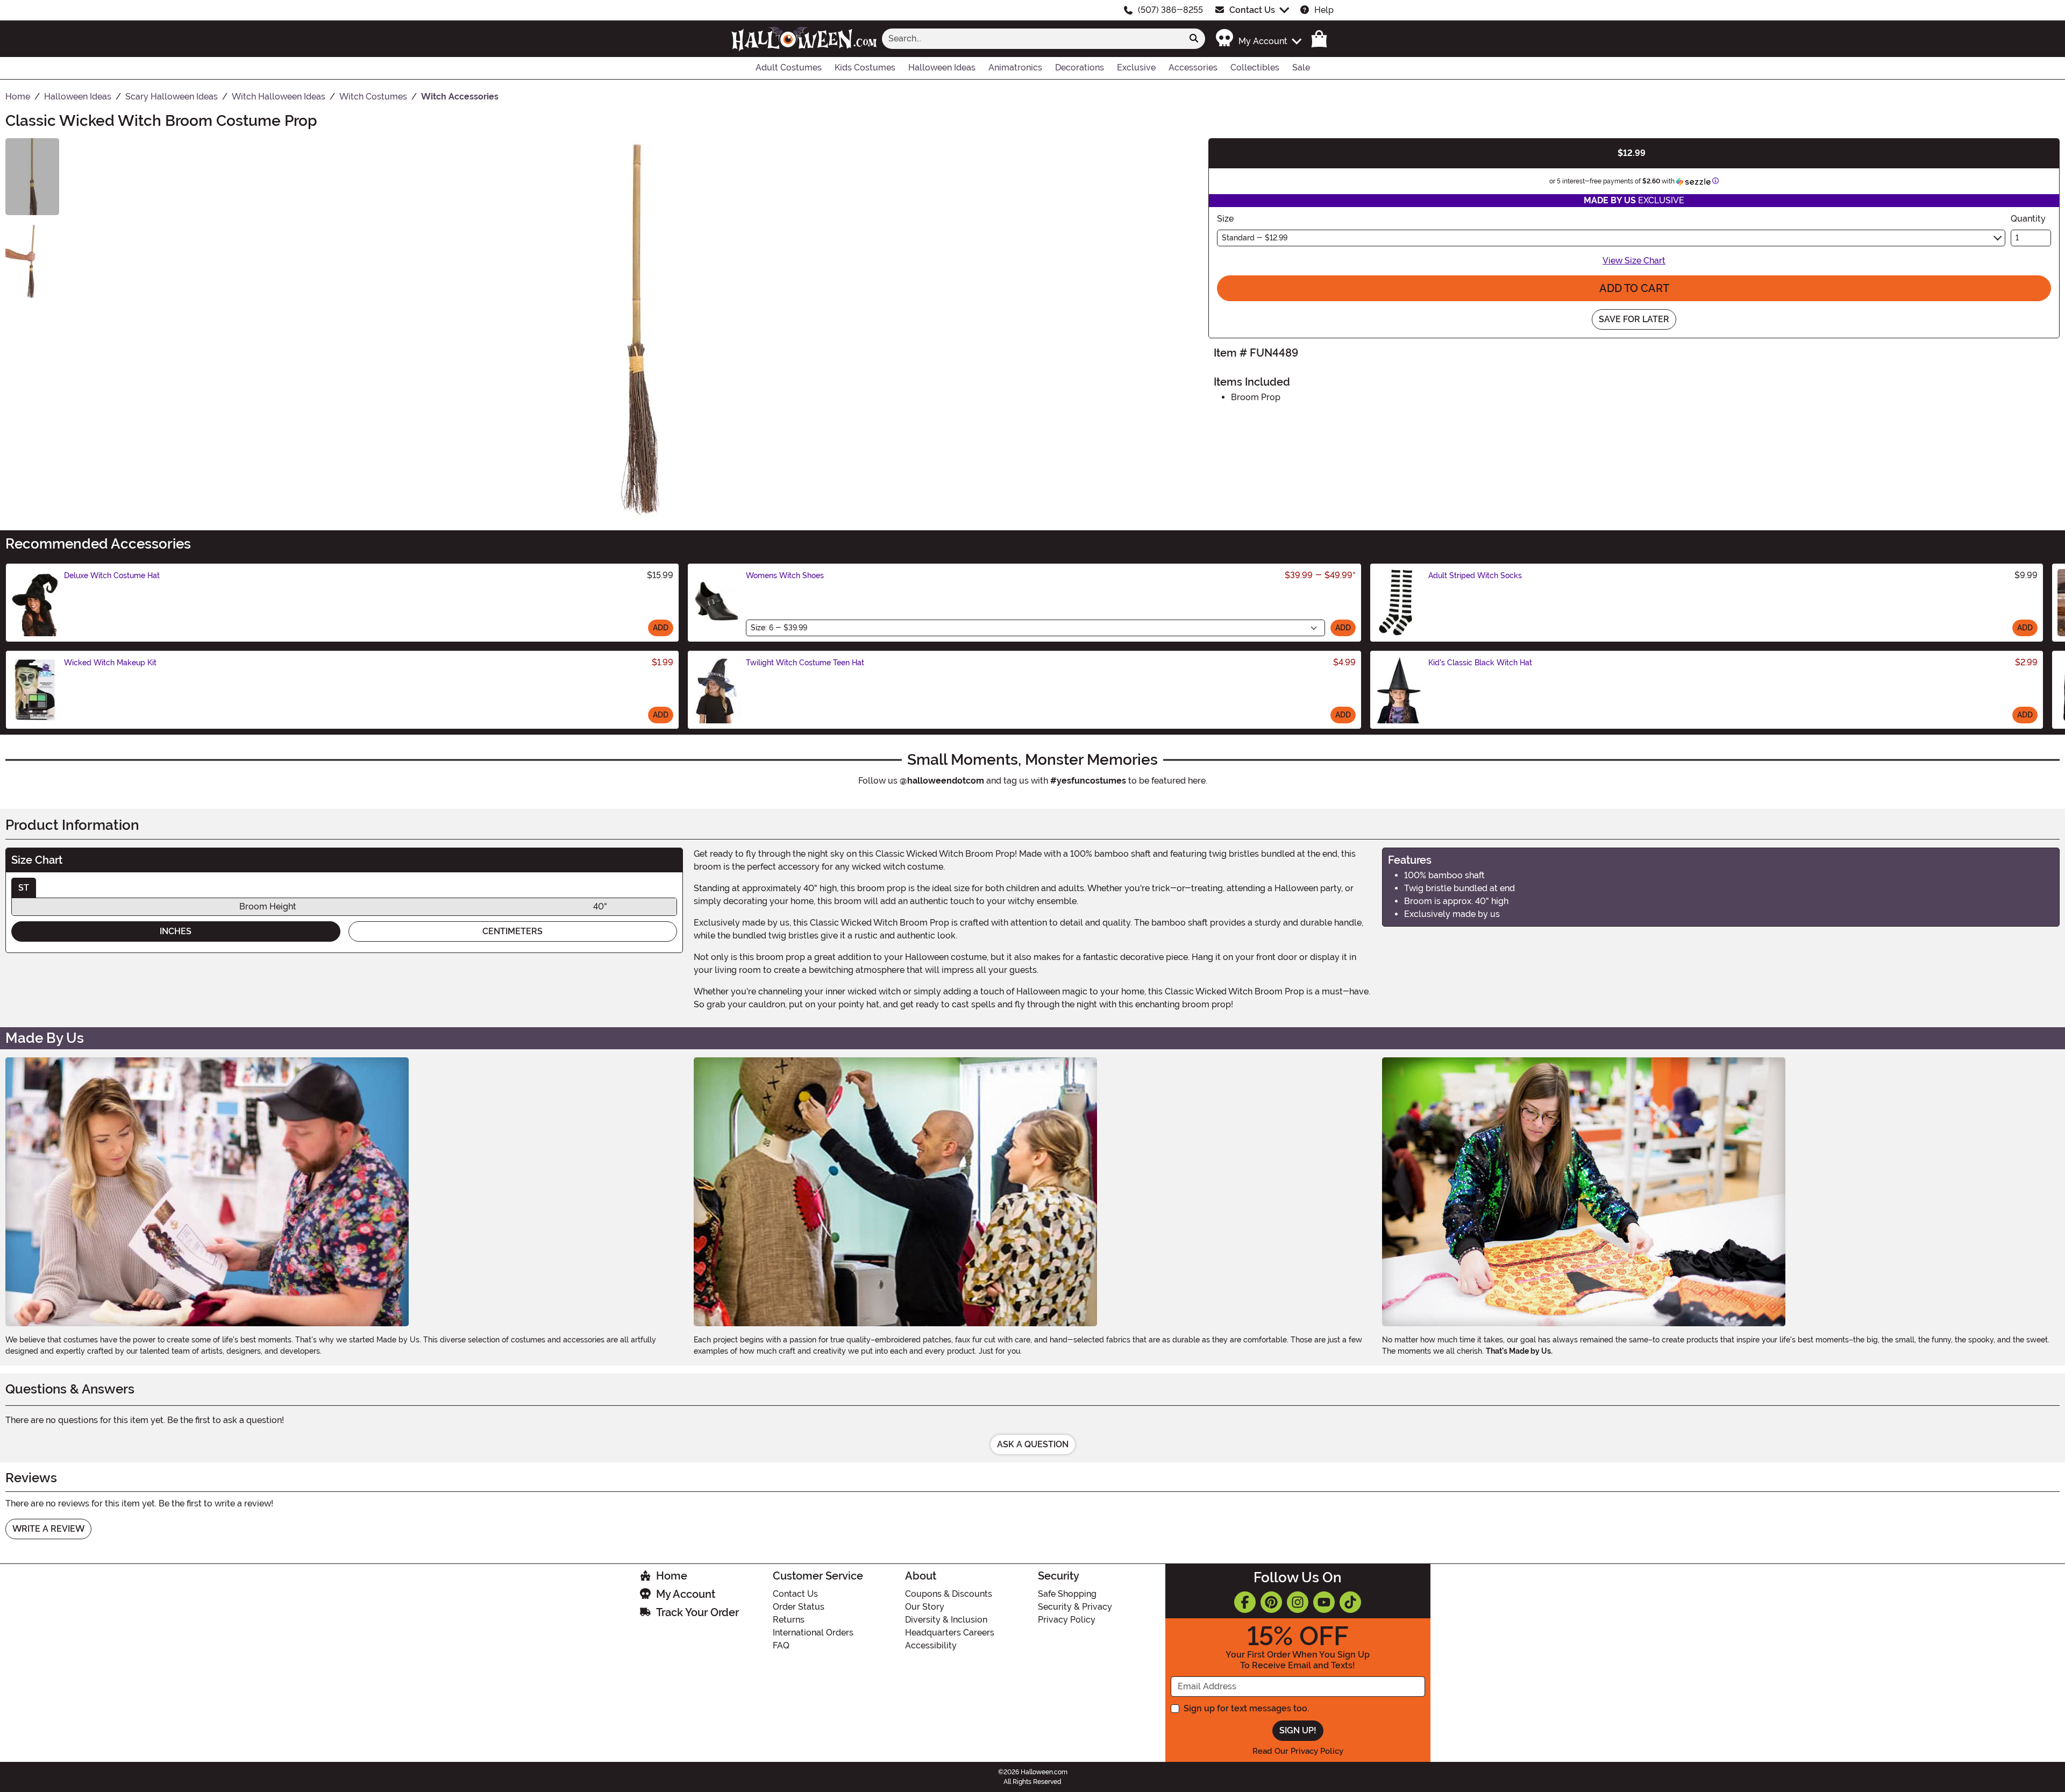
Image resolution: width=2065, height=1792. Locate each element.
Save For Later (1634, 319)
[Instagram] (1298, 1602)
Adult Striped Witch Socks (1475, 575)
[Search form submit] (1194, 39)
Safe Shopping (1067, 1594)
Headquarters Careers (950, 1633)
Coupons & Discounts (949, 1594)
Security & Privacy (1075, 1607)
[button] (1258, 38)
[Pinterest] (1271, 1602)
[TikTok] (1350, 1602)
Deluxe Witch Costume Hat (112, 575)
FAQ (781, 1645)
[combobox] (1032, 39)
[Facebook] (1245, 1602)
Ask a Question (1033, 1444)
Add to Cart (1634, 288)
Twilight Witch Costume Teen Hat (805, 663)
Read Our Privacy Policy (1298, 1751)
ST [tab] (24, 888)
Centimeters (512, 931)
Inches (176, 931)
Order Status (799, 1607)
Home (672, 1576)
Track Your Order (697, 1612)
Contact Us (1252, 10)
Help (1324, 10)
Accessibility (931, 1645)
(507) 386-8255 (1170, 10)
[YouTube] (1324, 1602)
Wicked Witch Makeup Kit (110, 663)
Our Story (925, 1607)
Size (1225, 219)
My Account (686, 1594)
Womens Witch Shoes (785, 575)
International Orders (813, 1633)
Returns (789, 1620)
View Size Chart (1634, 261)
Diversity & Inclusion (946, 1620)
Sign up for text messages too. (1246, 1708)
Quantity (2028, 219)
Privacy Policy (1067, 1620)
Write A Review (48, 1529)
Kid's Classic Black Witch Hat (1480, 663)
